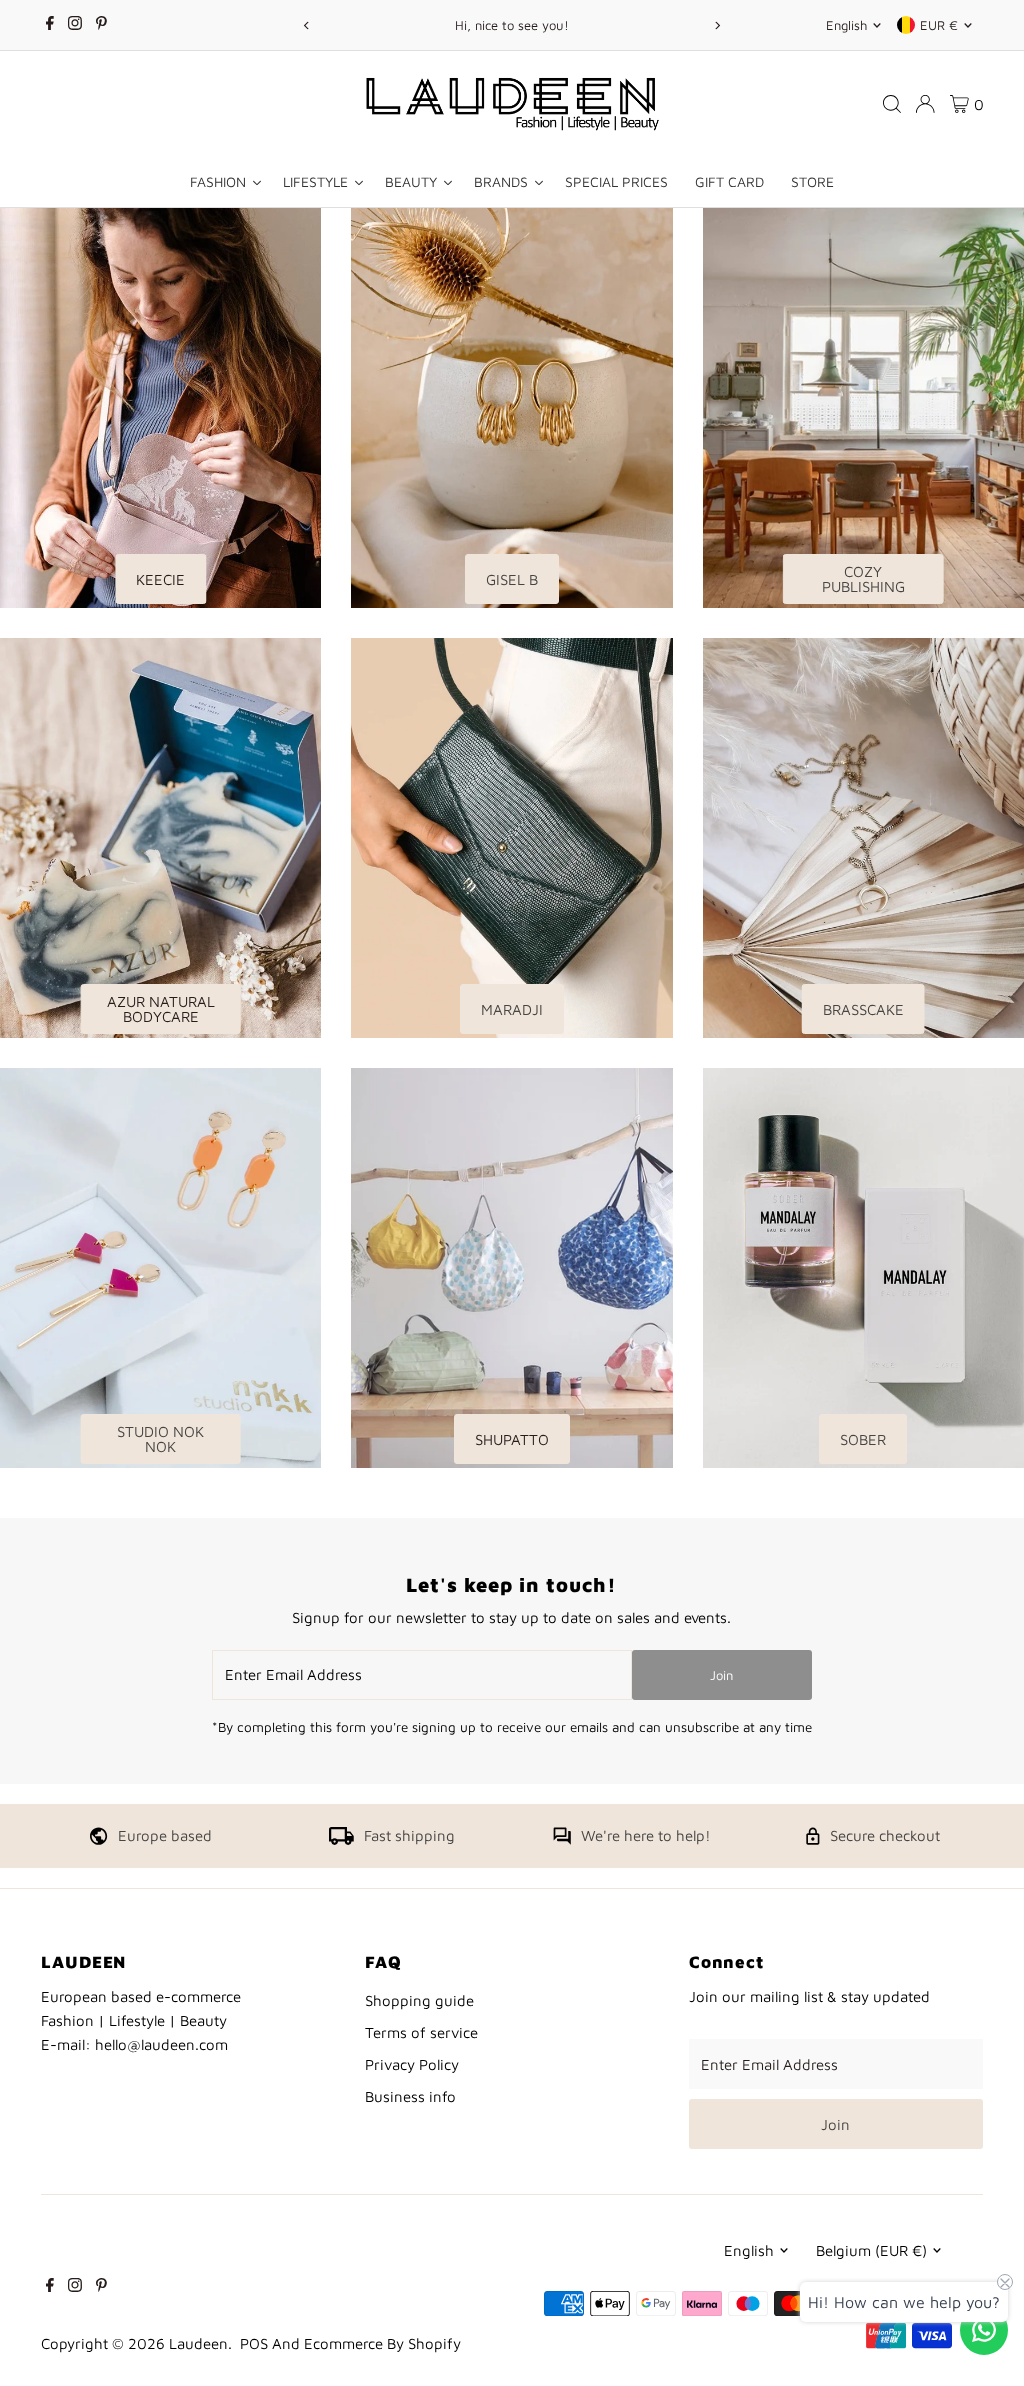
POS (254, 2343)
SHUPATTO (512, 1439)
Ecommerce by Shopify (382, 2343)
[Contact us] (984, 2330)
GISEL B (512, 579)
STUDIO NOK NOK (160, 1439)
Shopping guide (419, 2000)
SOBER (863, 1439)
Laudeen (198, 2343)
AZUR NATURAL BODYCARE (161, 1009)
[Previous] (306, 25)
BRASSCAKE (863, 1009)
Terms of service (421, 2032)
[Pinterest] (101, 25)
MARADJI (512, 1009)
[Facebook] (50, 25)
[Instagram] (75, 25)
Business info (410, 2096)
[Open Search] (892, 104)
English (846, 25)
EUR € (939, 25)
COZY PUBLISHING (863, 579)
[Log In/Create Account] (925, 104)
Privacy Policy (412, 2064)
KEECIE (160, 579)
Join (721, 1675)
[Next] (717, 25)
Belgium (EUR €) (871, 2250)
